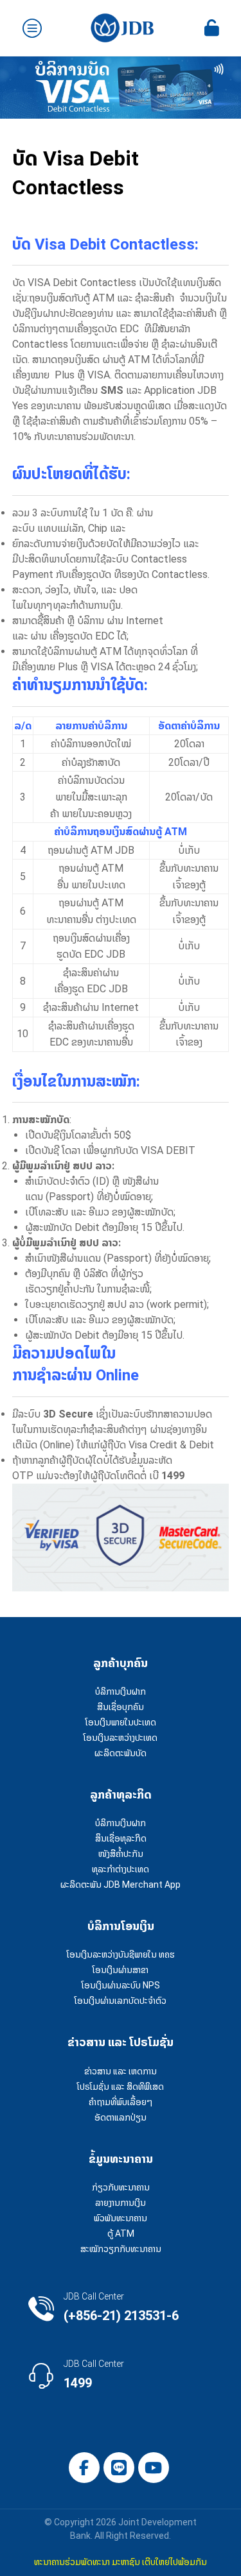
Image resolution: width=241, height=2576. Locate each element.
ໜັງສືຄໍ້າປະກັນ (121, 1854)
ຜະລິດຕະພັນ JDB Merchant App (121, 1885)
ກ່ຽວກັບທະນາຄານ (121, 2187)
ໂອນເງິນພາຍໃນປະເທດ (121, 1722)
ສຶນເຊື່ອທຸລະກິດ (121, 1838)
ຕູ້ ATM (121, 2233)
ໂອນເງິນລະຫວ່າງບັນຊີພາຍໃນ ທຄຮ (121, 1954)
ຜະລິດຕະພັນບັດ (121, 1753)
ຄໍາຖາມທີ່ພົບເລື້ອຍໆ (121, 2102)
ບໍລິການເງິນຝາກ (121, 1691)
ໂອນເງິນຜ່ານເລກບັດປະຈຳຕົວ (121, 2001)
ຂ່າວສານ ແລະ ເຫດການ (121, 2071)
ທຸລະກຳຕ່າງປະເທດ (121, 1869)
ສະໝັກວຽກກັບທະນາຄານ (121, 2249)
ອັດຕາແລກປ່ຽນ (121, 2117)
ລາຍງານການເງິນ (121, 2203)
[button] (84, 2468)
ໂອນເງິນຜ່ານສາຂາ (121, 1970)
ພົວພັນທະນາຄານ (121, 2218)
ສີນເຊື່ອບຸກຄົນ (121, 1707)
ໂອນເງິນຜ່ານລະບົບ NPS (121, 1985)
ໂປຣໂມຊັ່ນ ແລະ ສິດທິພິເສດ (121, 2087)
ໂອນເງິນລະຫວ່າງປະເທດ (121, 1738)
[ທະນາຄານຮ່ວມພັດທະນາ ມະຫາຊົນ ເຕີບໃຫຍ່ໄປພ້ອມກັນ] (122, 28)
